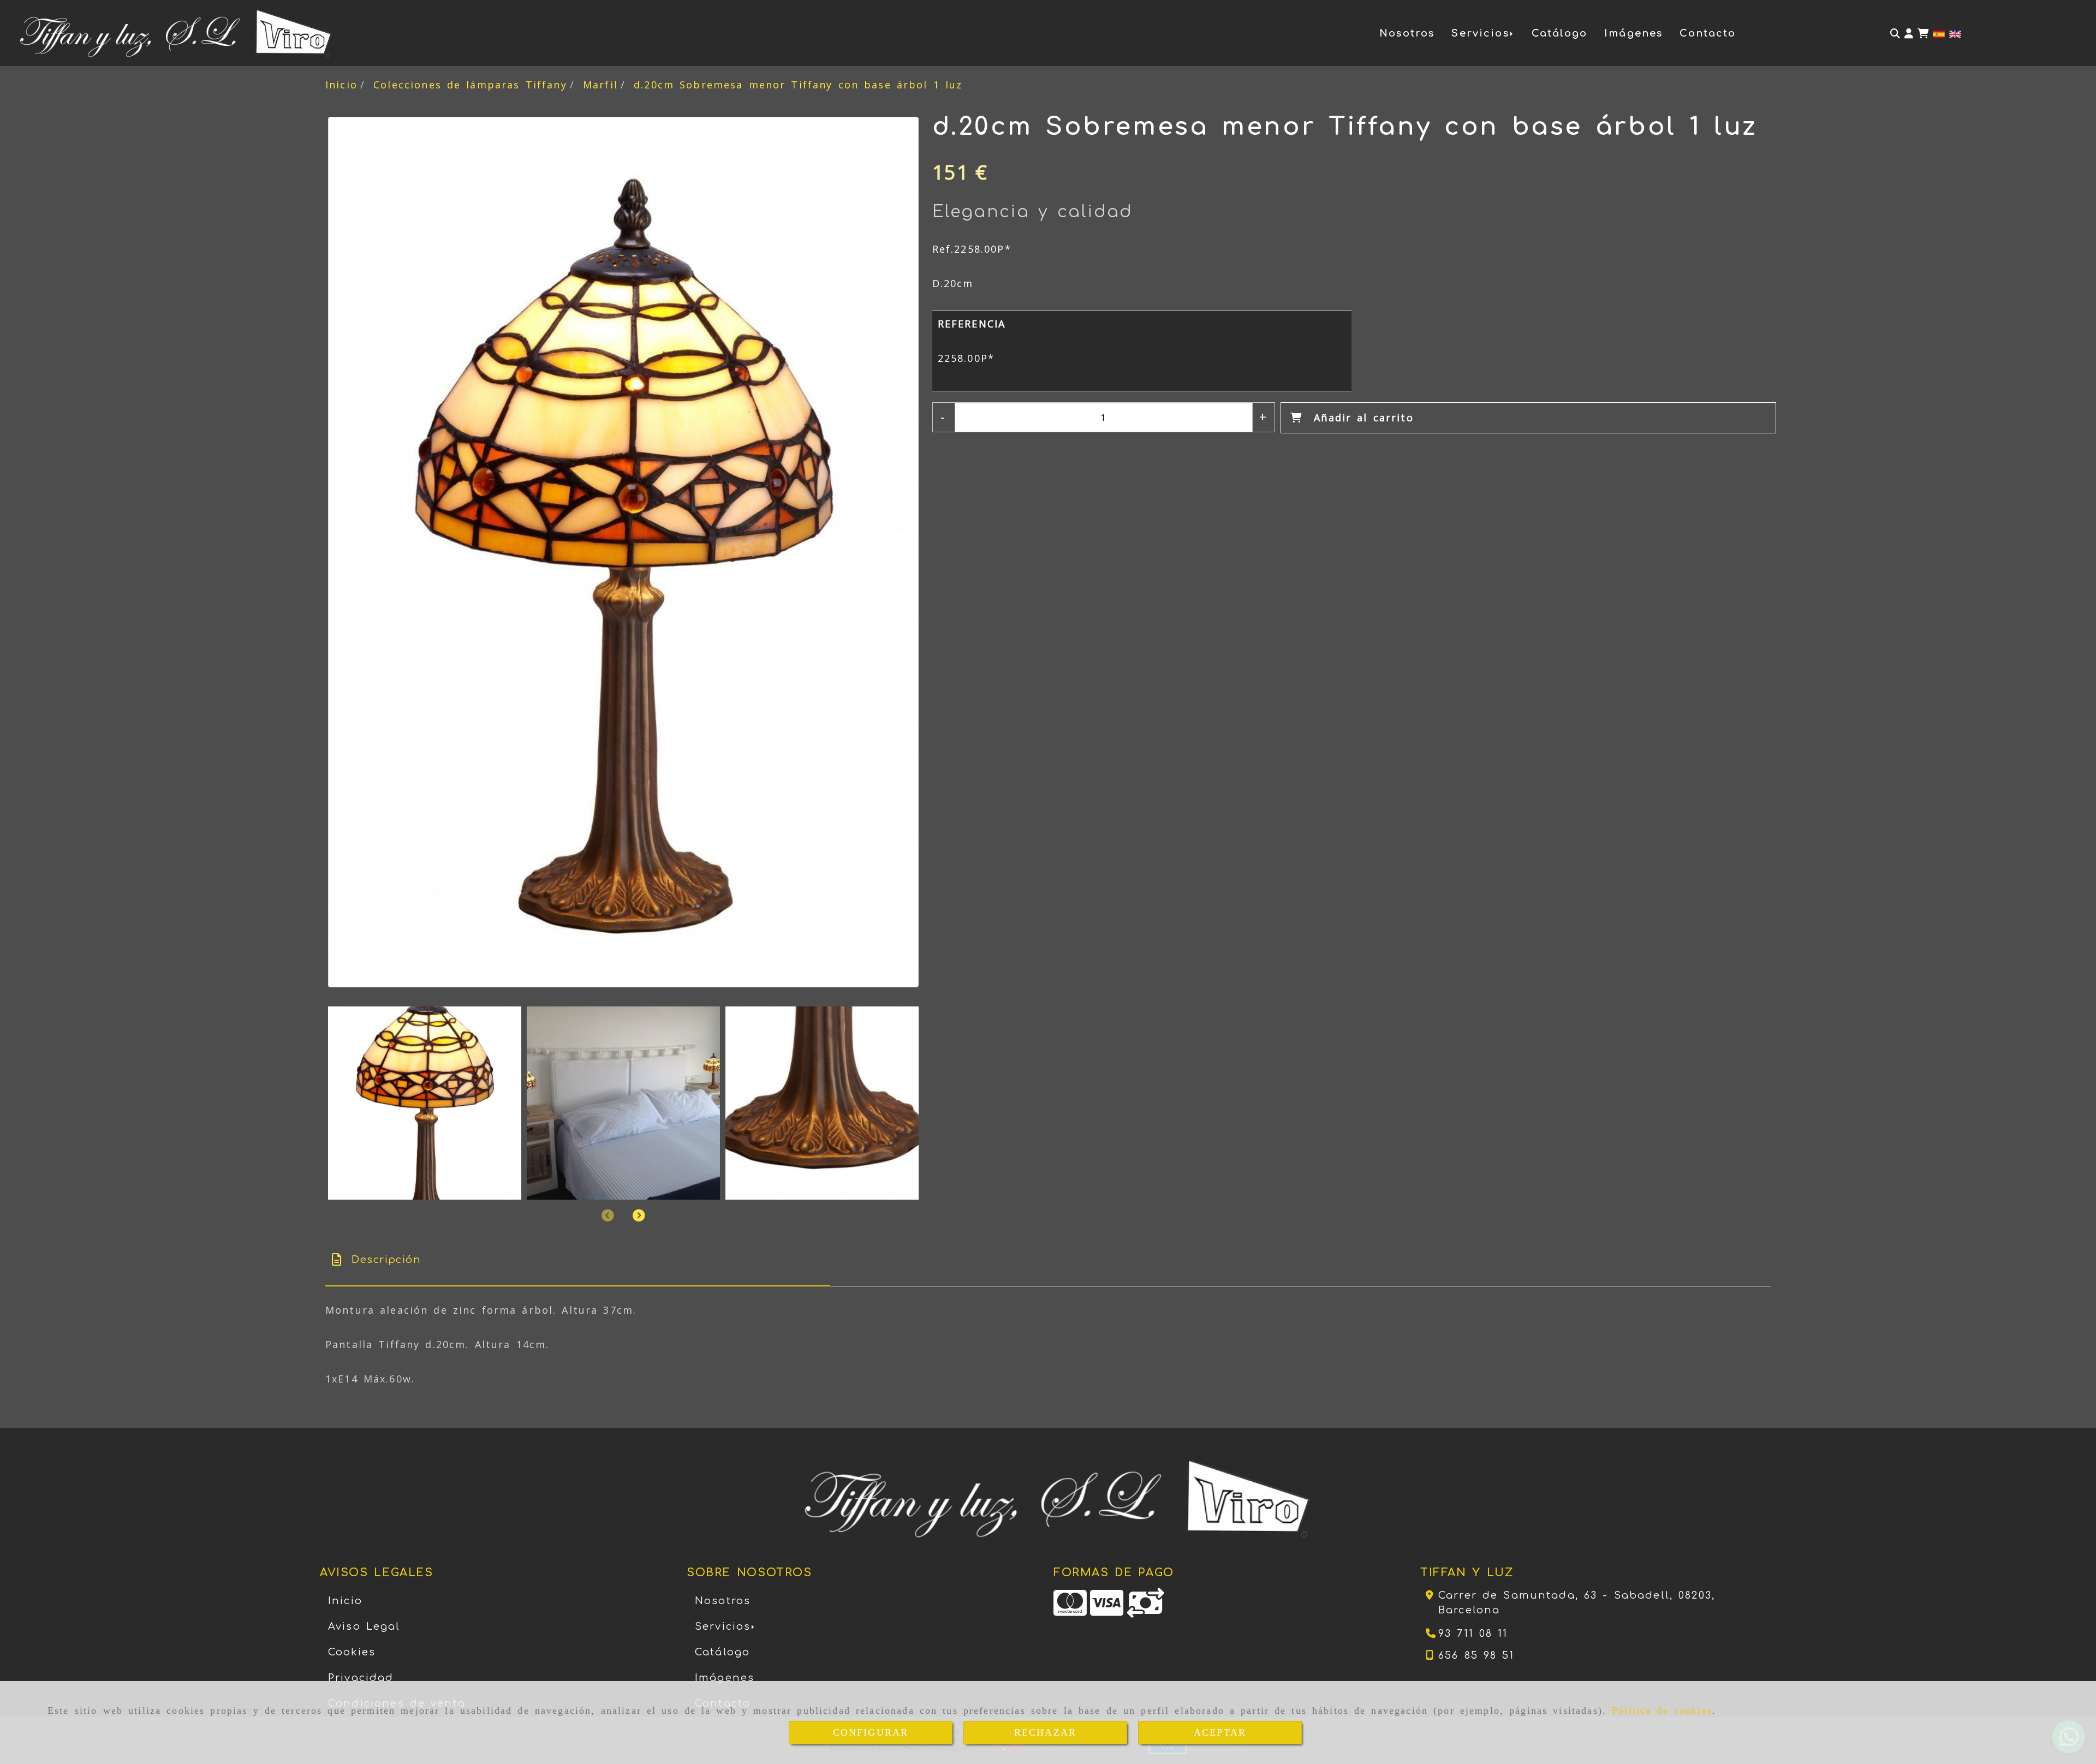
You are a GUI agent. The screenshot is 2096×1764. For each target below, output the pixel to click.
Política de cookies (1662, 1711)
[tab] (578, 1260)
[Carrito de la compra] (1923, 34)
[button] (1909, 34)
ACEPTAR (1220, 1732)
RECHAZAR (1045, 1732)
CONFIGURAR (871, 1732)
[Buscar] (1895, 34)
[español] (1939, 33)
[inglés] (1955, 33)
